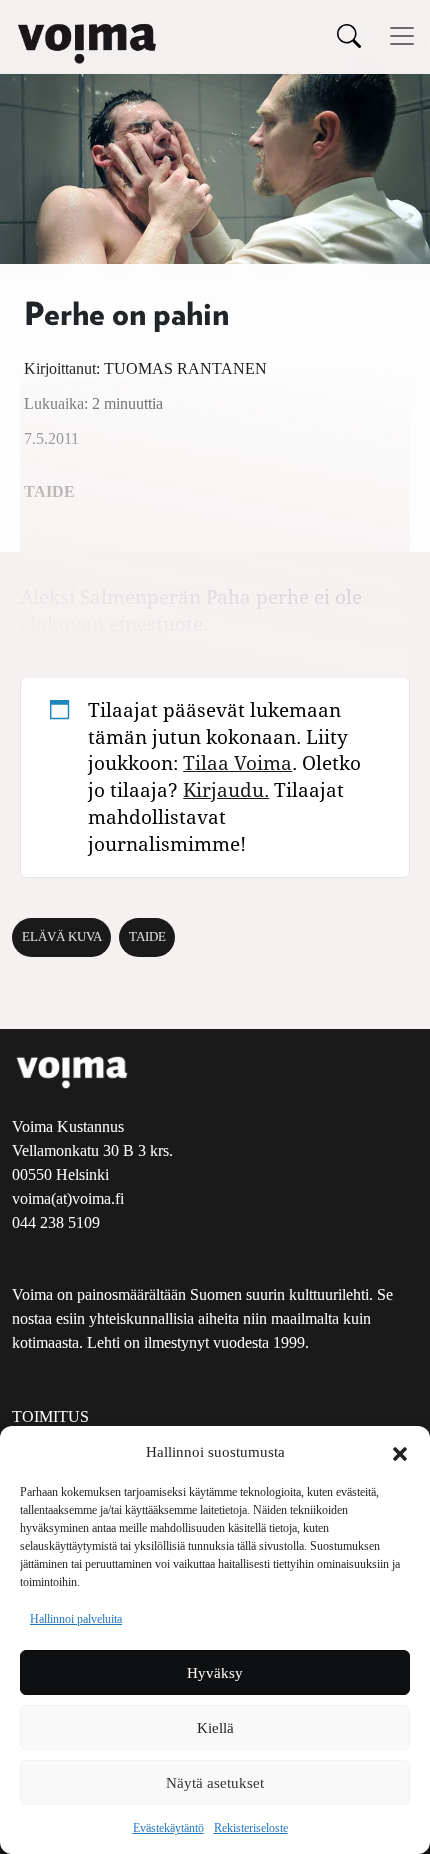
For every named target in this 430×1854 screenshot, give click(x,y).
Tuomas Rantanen (185, 368)
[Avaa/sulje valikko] (402, 36)
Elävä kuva (62, 937)
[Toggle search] (349, 35)
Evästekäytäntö (168, 1828)
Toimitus (50, 1416)
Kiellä (215, 1728)
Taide (147, 937)
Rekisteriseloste (251, 1828)
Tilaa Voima (237, 762)
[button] (400, 1452)
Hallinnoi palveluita (76, 1619)
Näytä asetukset (215, 1783)
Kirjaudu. (226, 789)
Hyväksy (215, 1673)
